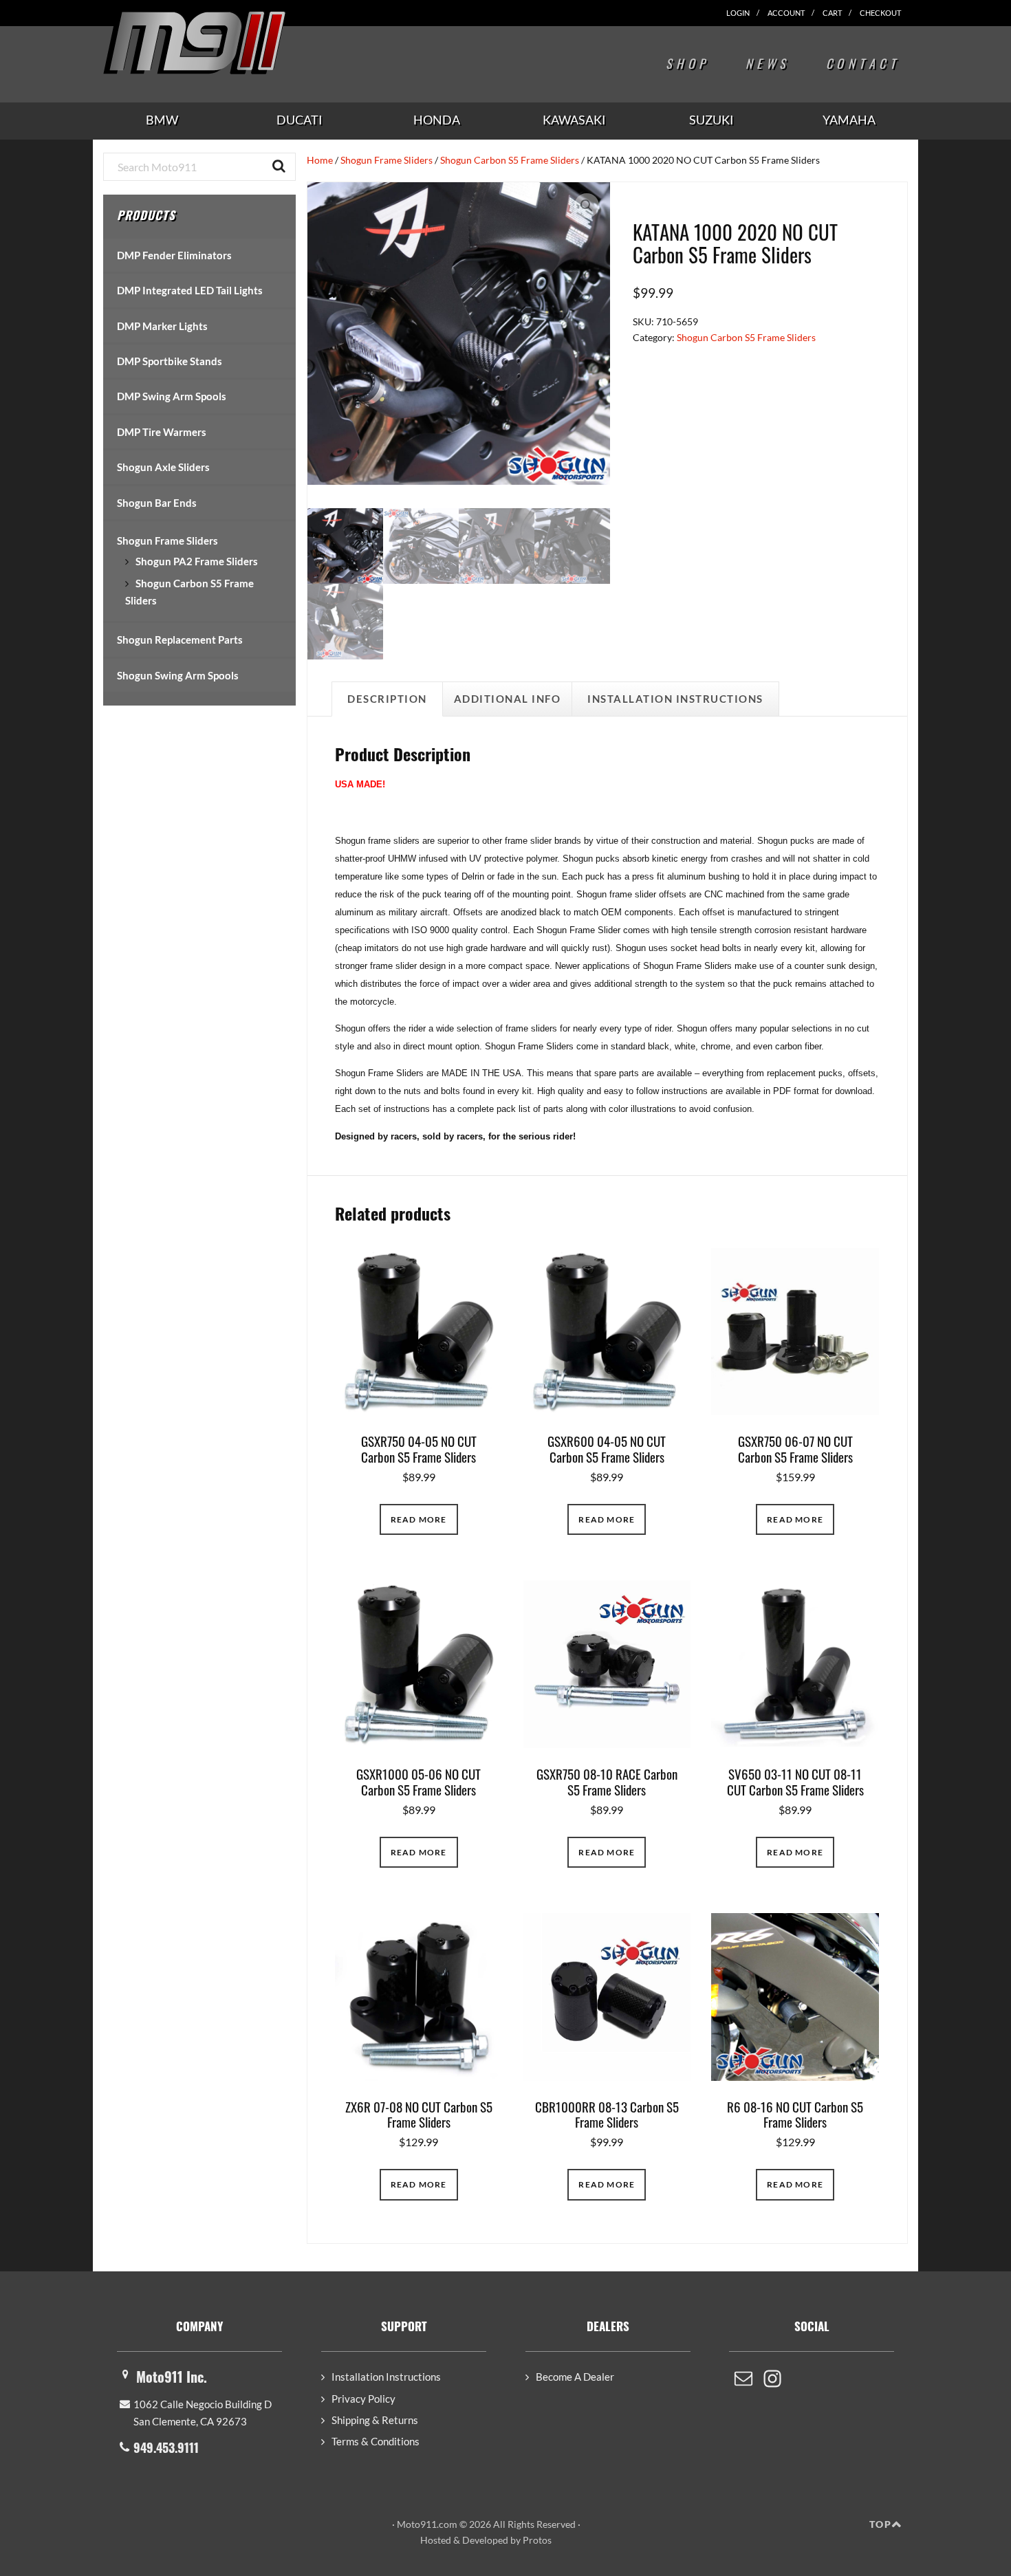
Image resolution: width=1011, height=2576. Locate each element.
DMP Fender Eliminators (174, 255)
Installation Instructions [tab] (675, 699)
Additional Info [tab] (508, 699)
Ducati (300, 120)
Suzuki (711, 120)
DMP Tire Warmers (162, 432)
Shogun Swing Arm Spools (178, 675)
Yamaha (849, 120)
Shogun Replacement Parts (180, 640)
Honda (437, 120)
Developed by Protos (507, 2540)
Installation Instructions (386, 2377)
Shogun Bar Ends (157, 503)
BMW (162, 120)
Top (880, 2524)
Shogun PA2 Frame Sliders (197, 561)
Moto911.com (227, 43)
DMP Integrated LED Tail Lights (190, 290)
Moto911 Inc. (172, 2377)
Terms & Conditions (376, 2441)
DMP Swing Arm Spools (172, 396)
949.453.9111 (166, 2447)
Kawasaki (574, 120)
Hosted (436, 2540)
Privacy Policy (363, 2399)
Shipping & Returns (375, 2420)
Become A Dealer (575, 2377)
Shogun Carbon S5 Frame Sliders (510, 160)
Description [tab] (387, 699)
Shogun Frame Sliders (387, 160)
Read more (419, 1519)
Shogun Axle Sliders (163, 467)
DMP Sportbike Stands (170, 361)
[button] (587, 206)
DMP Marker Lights (162, 326)
